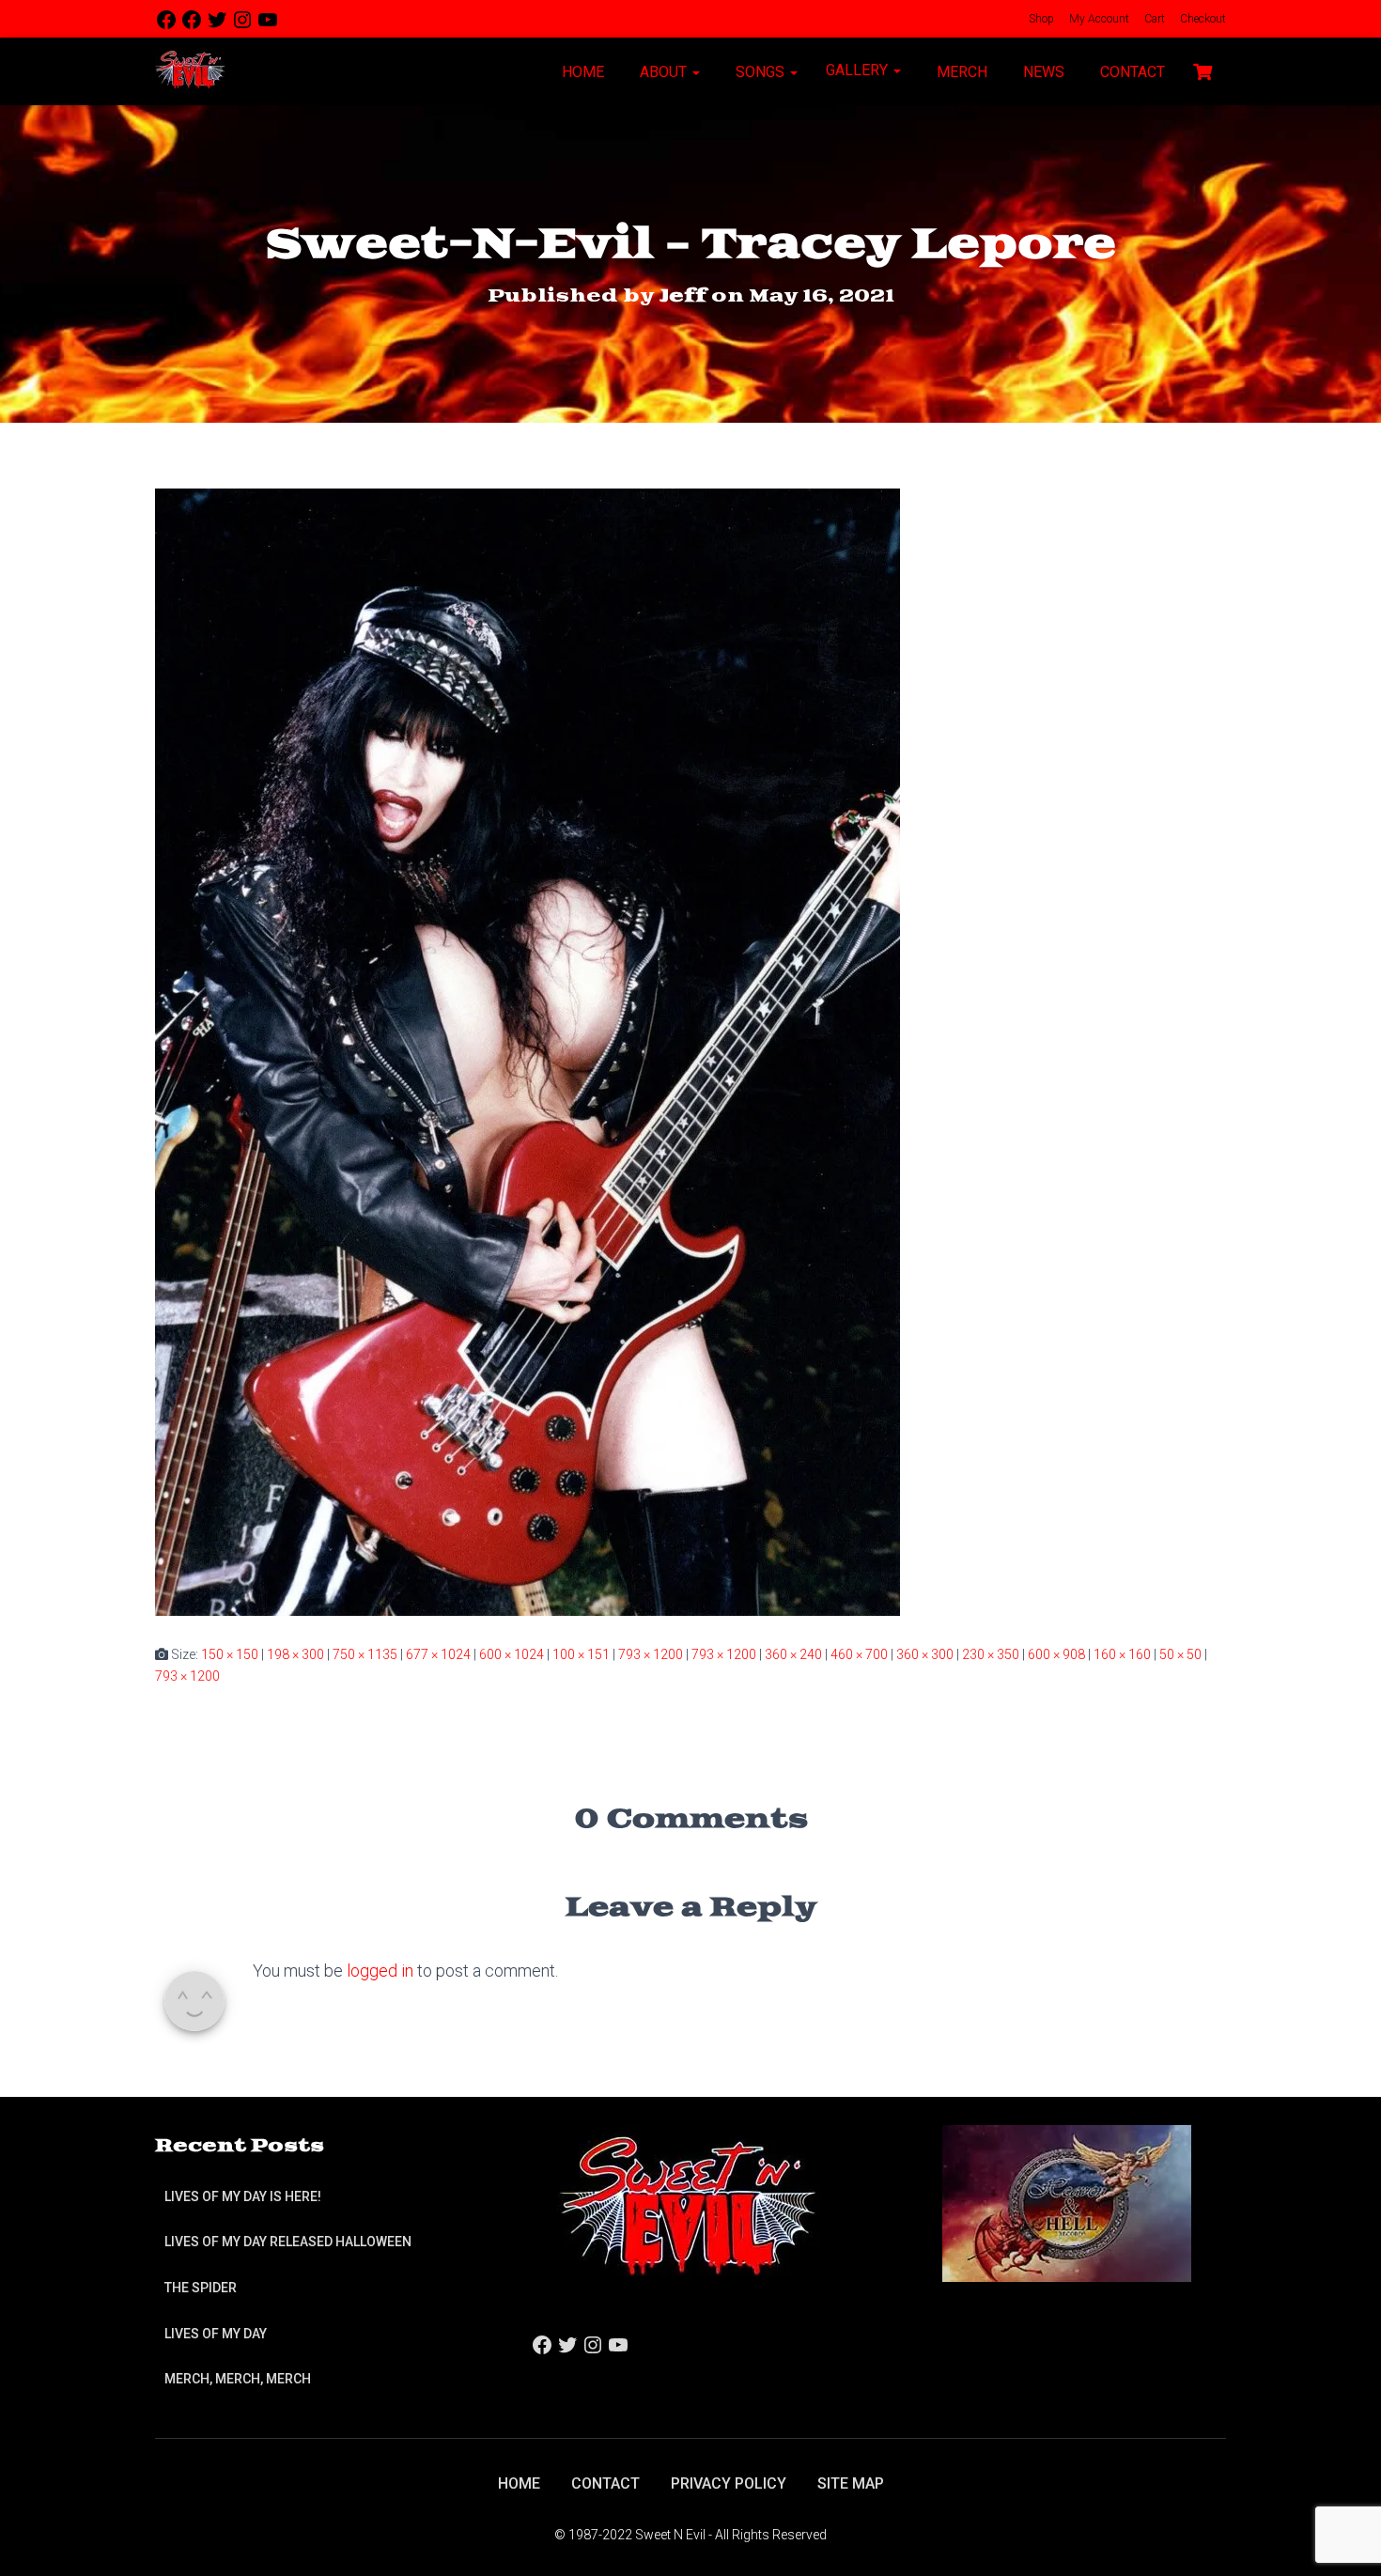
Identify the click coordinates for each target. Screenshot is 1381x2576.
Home (581, 72)
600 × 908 (1056, 1654)
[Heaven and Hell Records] (1067, 2202)
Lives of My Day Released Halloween (288, 2242)
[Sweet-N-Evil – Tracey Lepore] (528, 1051)
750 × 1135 (365, 1654)
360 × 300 (925, 1654)
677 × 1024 (438, 1654)
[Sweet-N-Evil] (190, 71)
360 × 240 (793, 1654)
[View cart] (1203, 70)
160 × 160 (1122, 1654)
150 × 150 (230, 1654)
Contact (1131, 72)
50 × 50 (1180, 1654)
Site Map (851, 2483)
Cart (1153, 19)
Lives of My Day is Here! (243, 2196)
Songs (760, 72)
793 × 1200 (651, 1654)
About (663, 72)
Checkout (1202, 19)
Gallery (859, 70)
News (1042, 72)
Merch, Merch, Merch (238, 2379)
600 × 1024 (512, 1654)
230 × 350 (991, 1654)
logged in (380, 1971)
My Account (1098, 19)
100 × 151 (581, 1654)
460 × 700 (859, 1654)
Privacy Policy (729, 2483)
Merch (960, 72)
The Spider (201, 2288)
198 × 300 (295, 1654)
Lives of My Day (216, 2334)
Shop (1040, 19)
